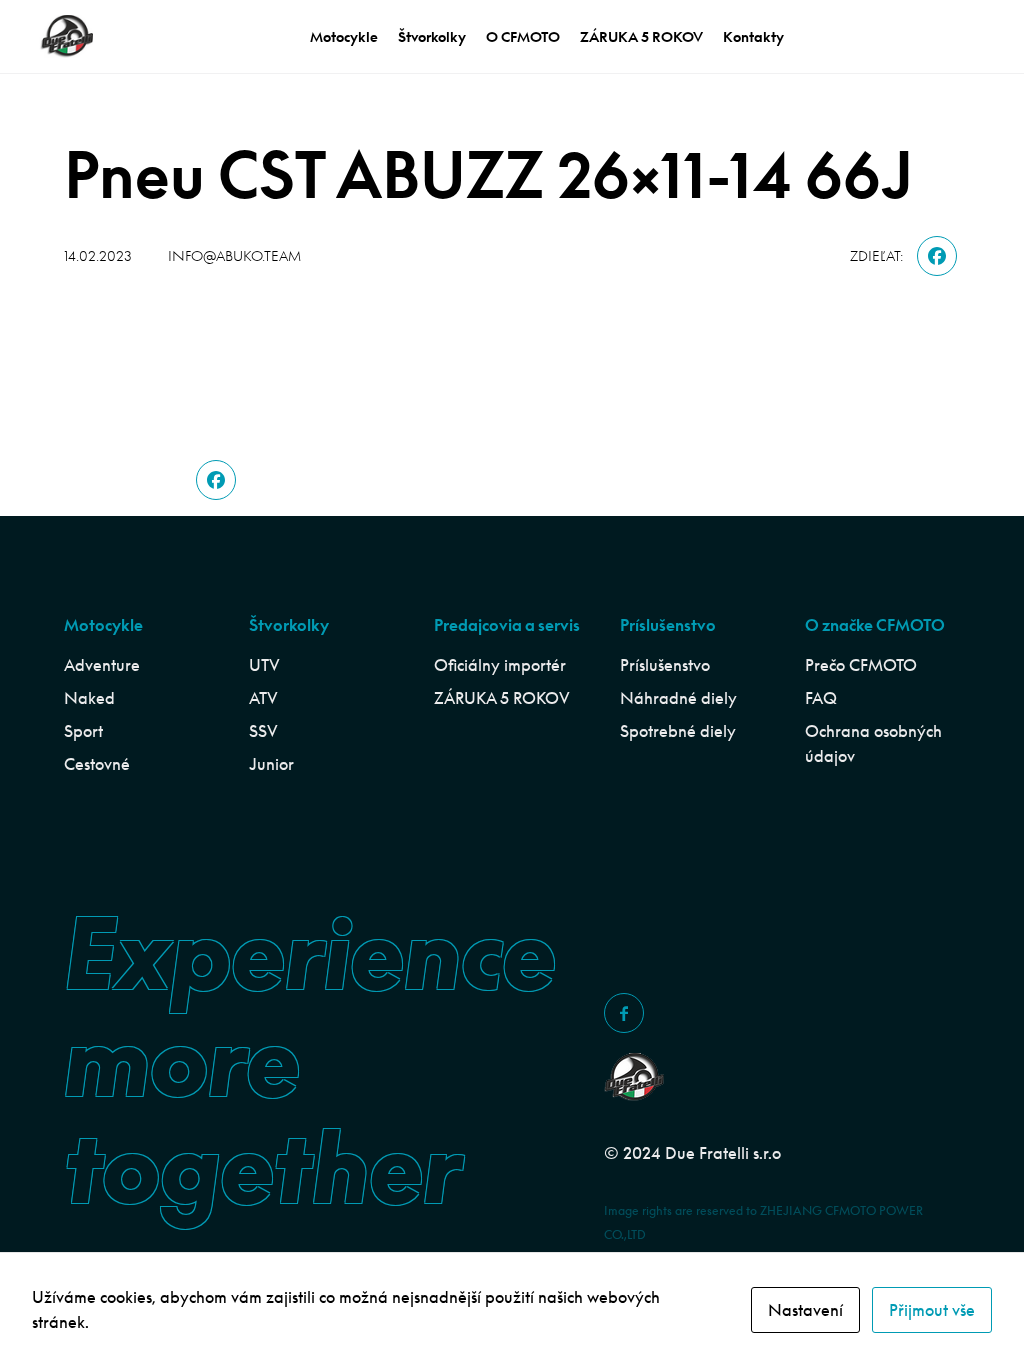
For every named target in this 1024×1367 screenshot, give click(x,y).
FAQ (821, 698)
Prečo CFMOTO (861, 665)
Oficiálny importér (500, 665)
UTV (264, 665)
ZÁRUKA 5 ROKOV (641, 37)
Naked (89, 698)
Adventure (102, 665)
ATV (263, 698)
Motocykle (344, 37)
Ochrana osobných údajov (873, 743)
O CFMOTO (523, 37)
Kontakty (753, 37)
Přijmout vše (932, 1310)
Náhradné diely (678, 698)
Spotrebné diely (678, 731)
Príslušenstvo (665, 665)
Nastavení (805, 1310)
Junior (271, 764)
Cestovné (97, 764)
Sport (83, 731)
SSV (263, 731)
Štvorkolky (432, 37)
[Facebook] (937, 256)
